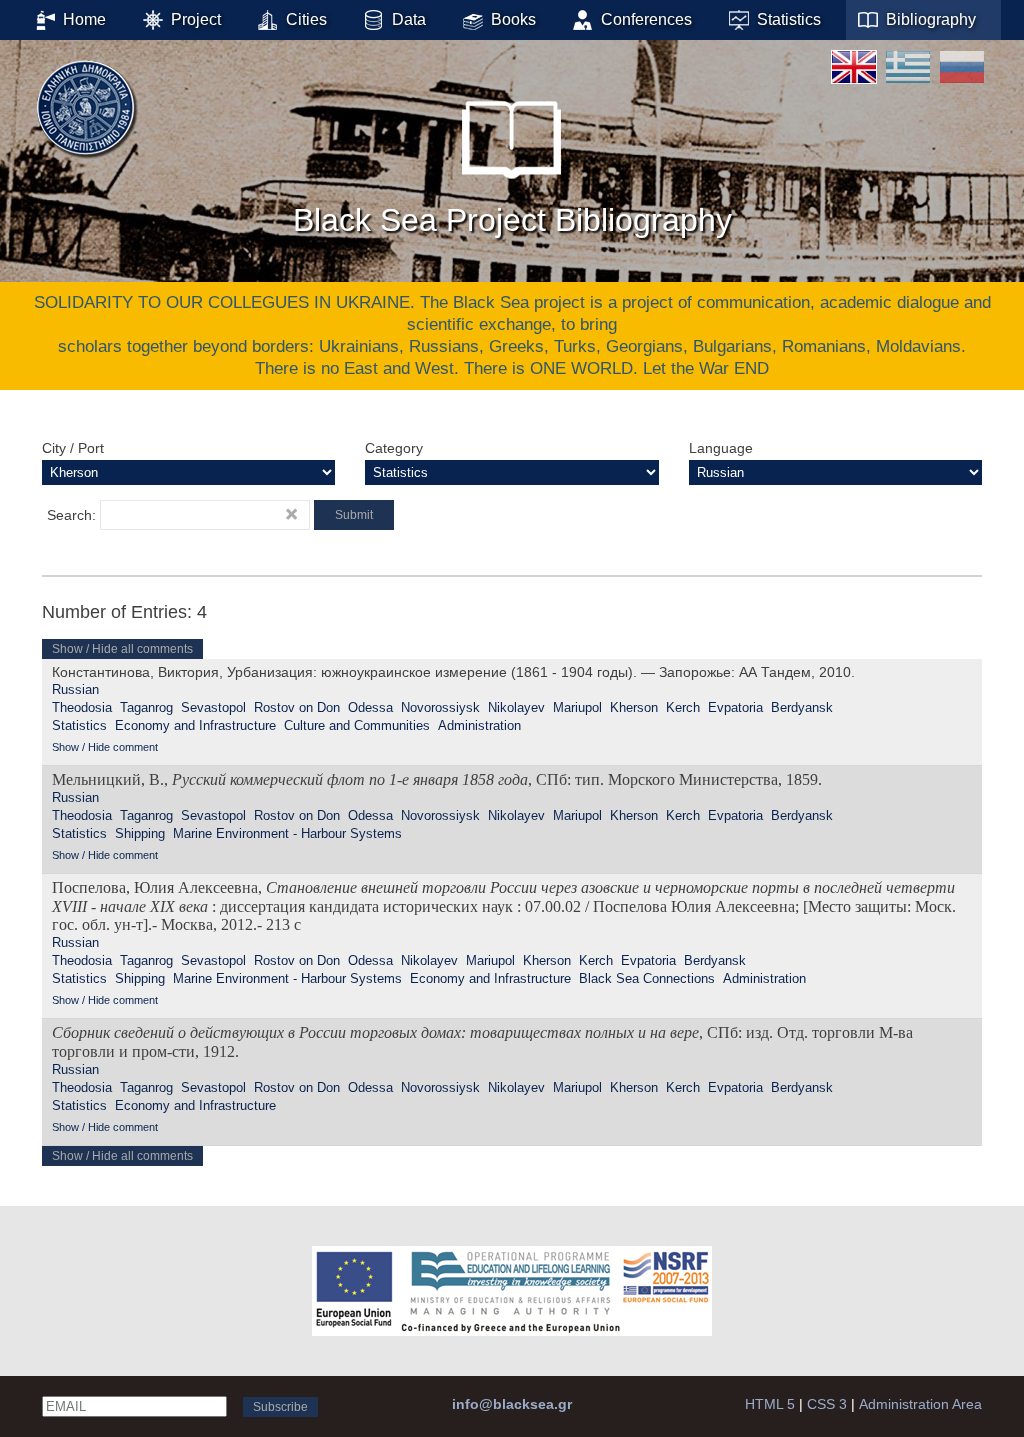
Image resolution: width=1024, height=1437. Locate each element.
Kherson (634, 707)
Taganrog (146, 707)
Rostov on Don (297, 707)
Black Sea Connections (647, 978)
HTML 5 (770, 1404)
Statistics (79, 725)
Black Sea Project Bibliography (512, 220)
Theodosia (82, 707)
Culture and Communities (357, 725)
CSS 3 (827, 1404)
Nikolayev (516, 707)
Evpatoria (735, 707)
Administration (479, 725)
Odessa (370, 707)
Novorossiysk (440, 707)
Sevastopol (213, 707)
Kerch (683, 707)
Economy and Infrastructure (195, 725)
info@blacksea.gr (512, 1404)
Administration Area (920, 1404)
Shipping (140, 833)
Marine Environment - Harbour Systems (287, 833)
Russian (75, 689)
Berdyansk (802, 707)
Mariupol (577, 707)
